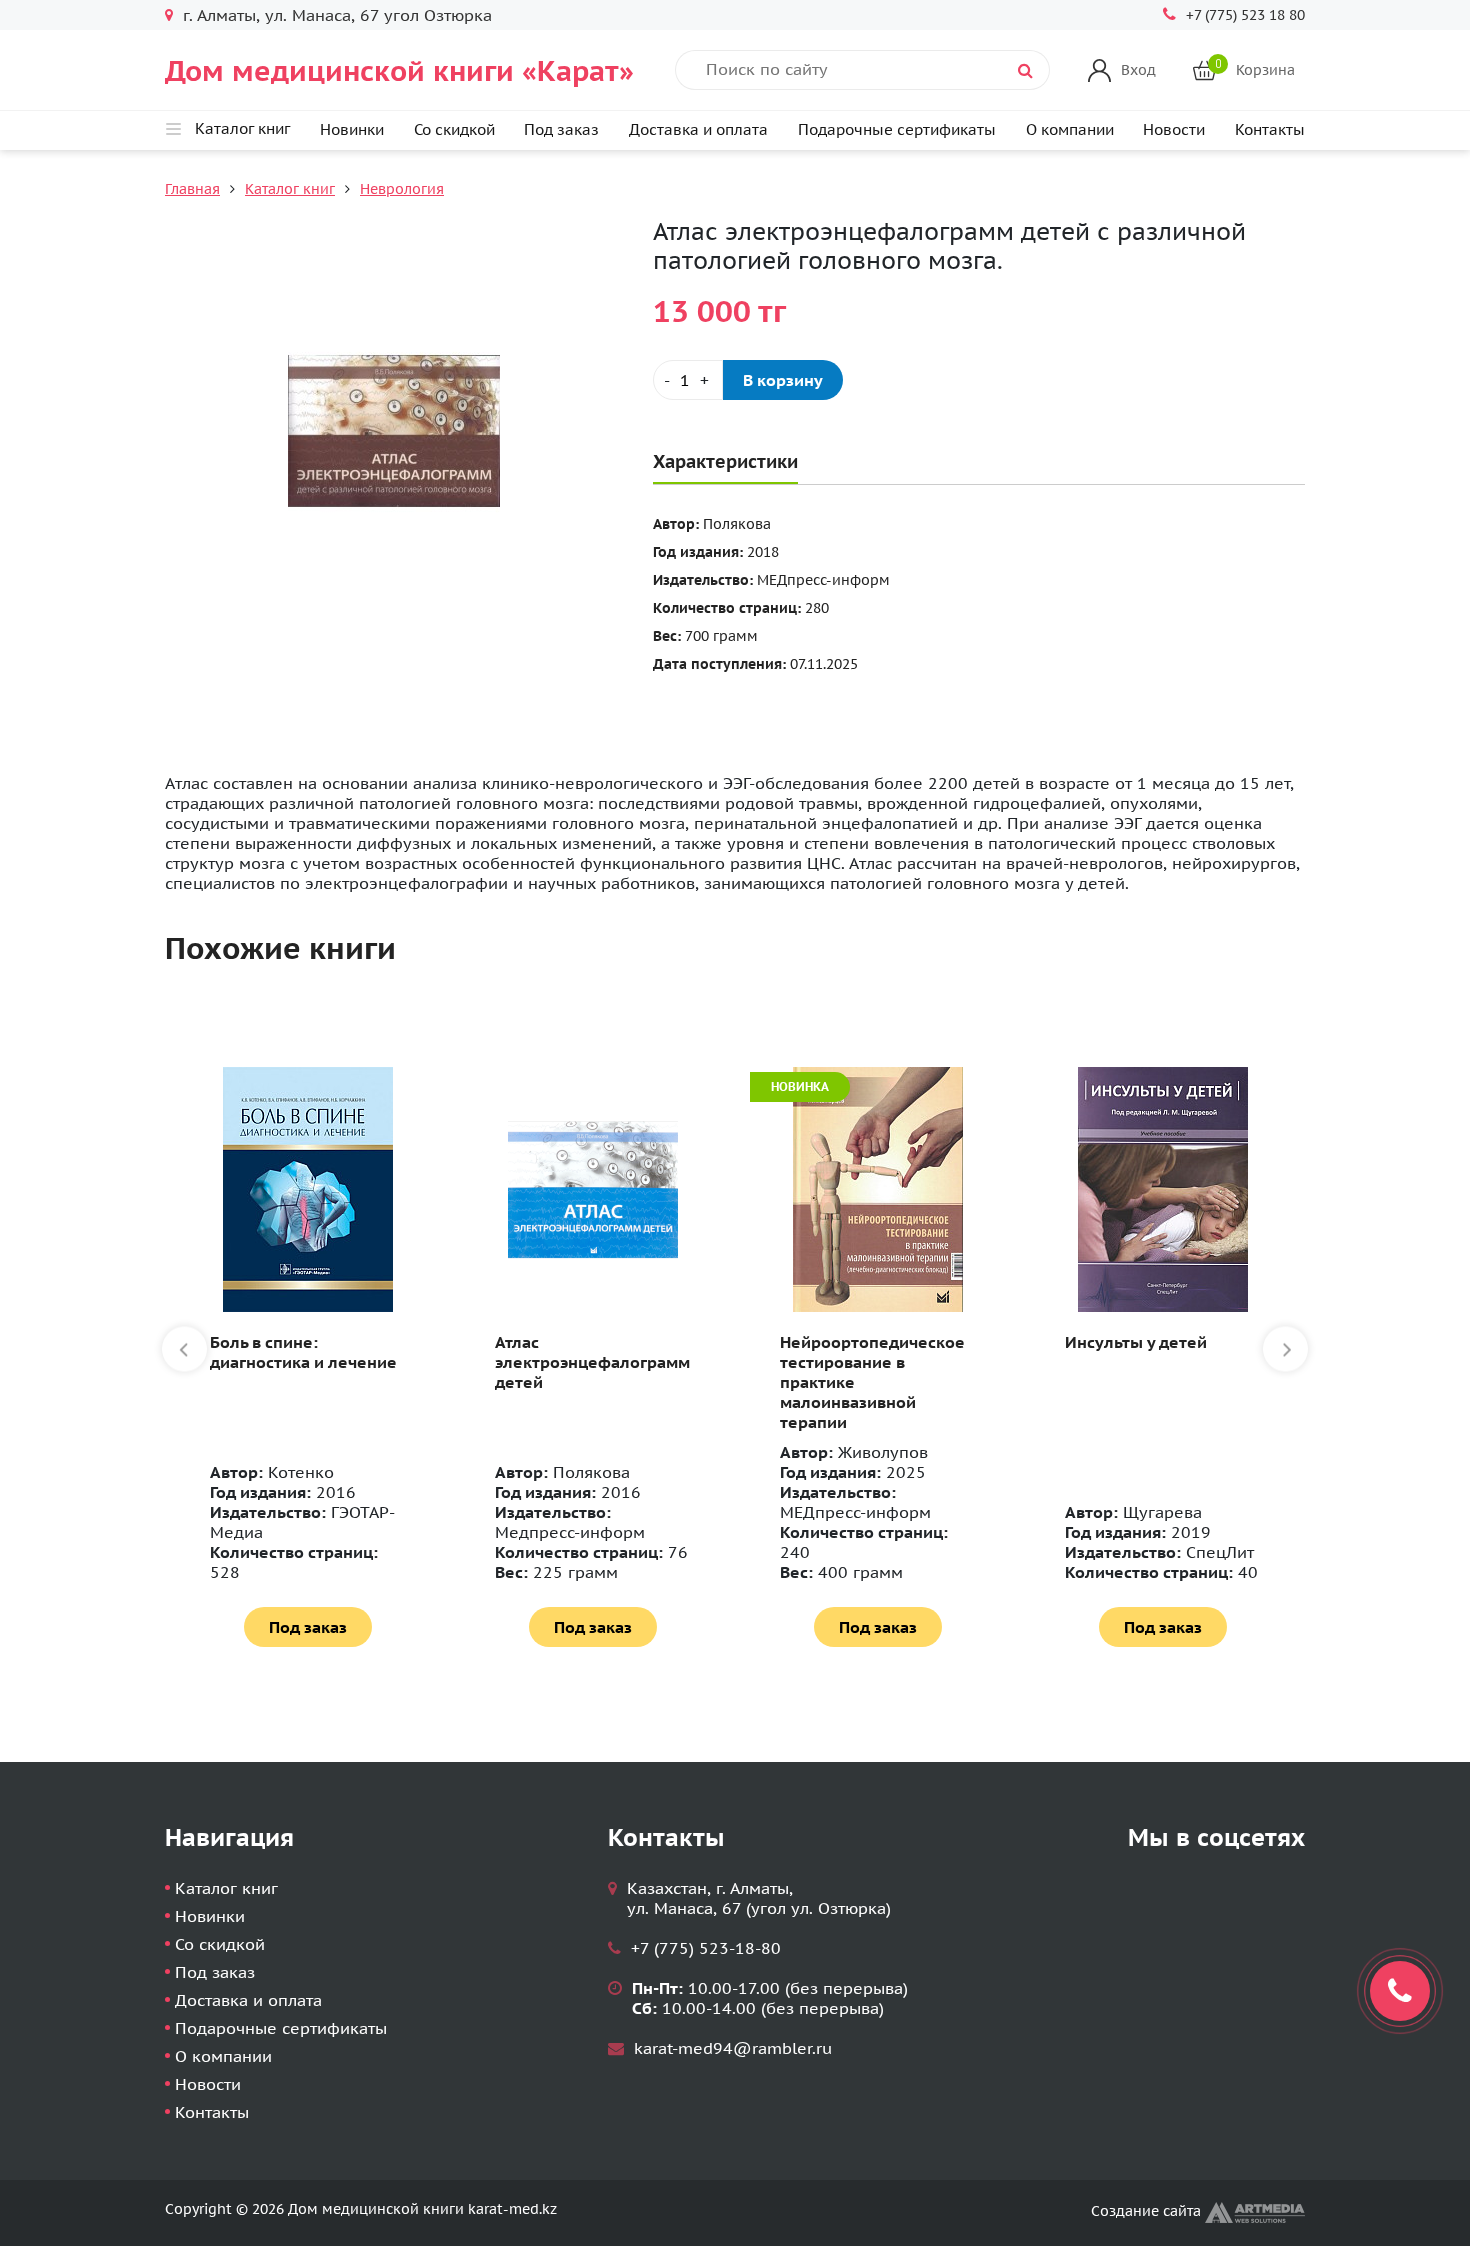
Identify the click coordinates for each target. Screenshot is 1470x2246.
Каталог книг (290, 189)
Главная (192, 189)
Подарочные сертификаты (897, 129)
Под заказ (561, 129)
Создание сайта (1148, 2211)
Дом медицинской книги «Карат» (399, 70)
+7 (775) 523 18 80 (1245, 15)
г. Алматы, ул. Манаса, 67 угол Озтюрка (337, 15)
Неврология (402, 189)
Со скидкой (454, 129)
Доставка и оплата (698, 129)
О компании (1070, 129)
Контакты (1270, 129)
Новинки (352, 129)
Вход (1138, 70)
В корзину (783, 380)
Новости (1174, 129)
